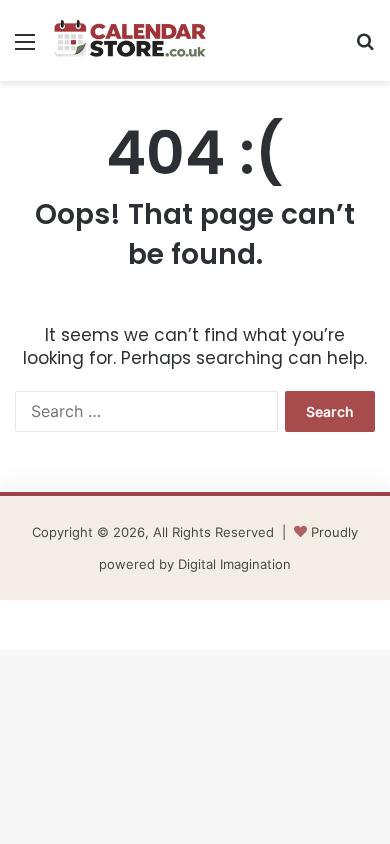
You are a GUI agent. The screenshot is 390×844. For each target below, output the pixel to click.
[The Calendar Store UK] (130, 40)
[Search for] (365, 48)
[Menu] (25, 48)
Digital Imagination (234, 564)
